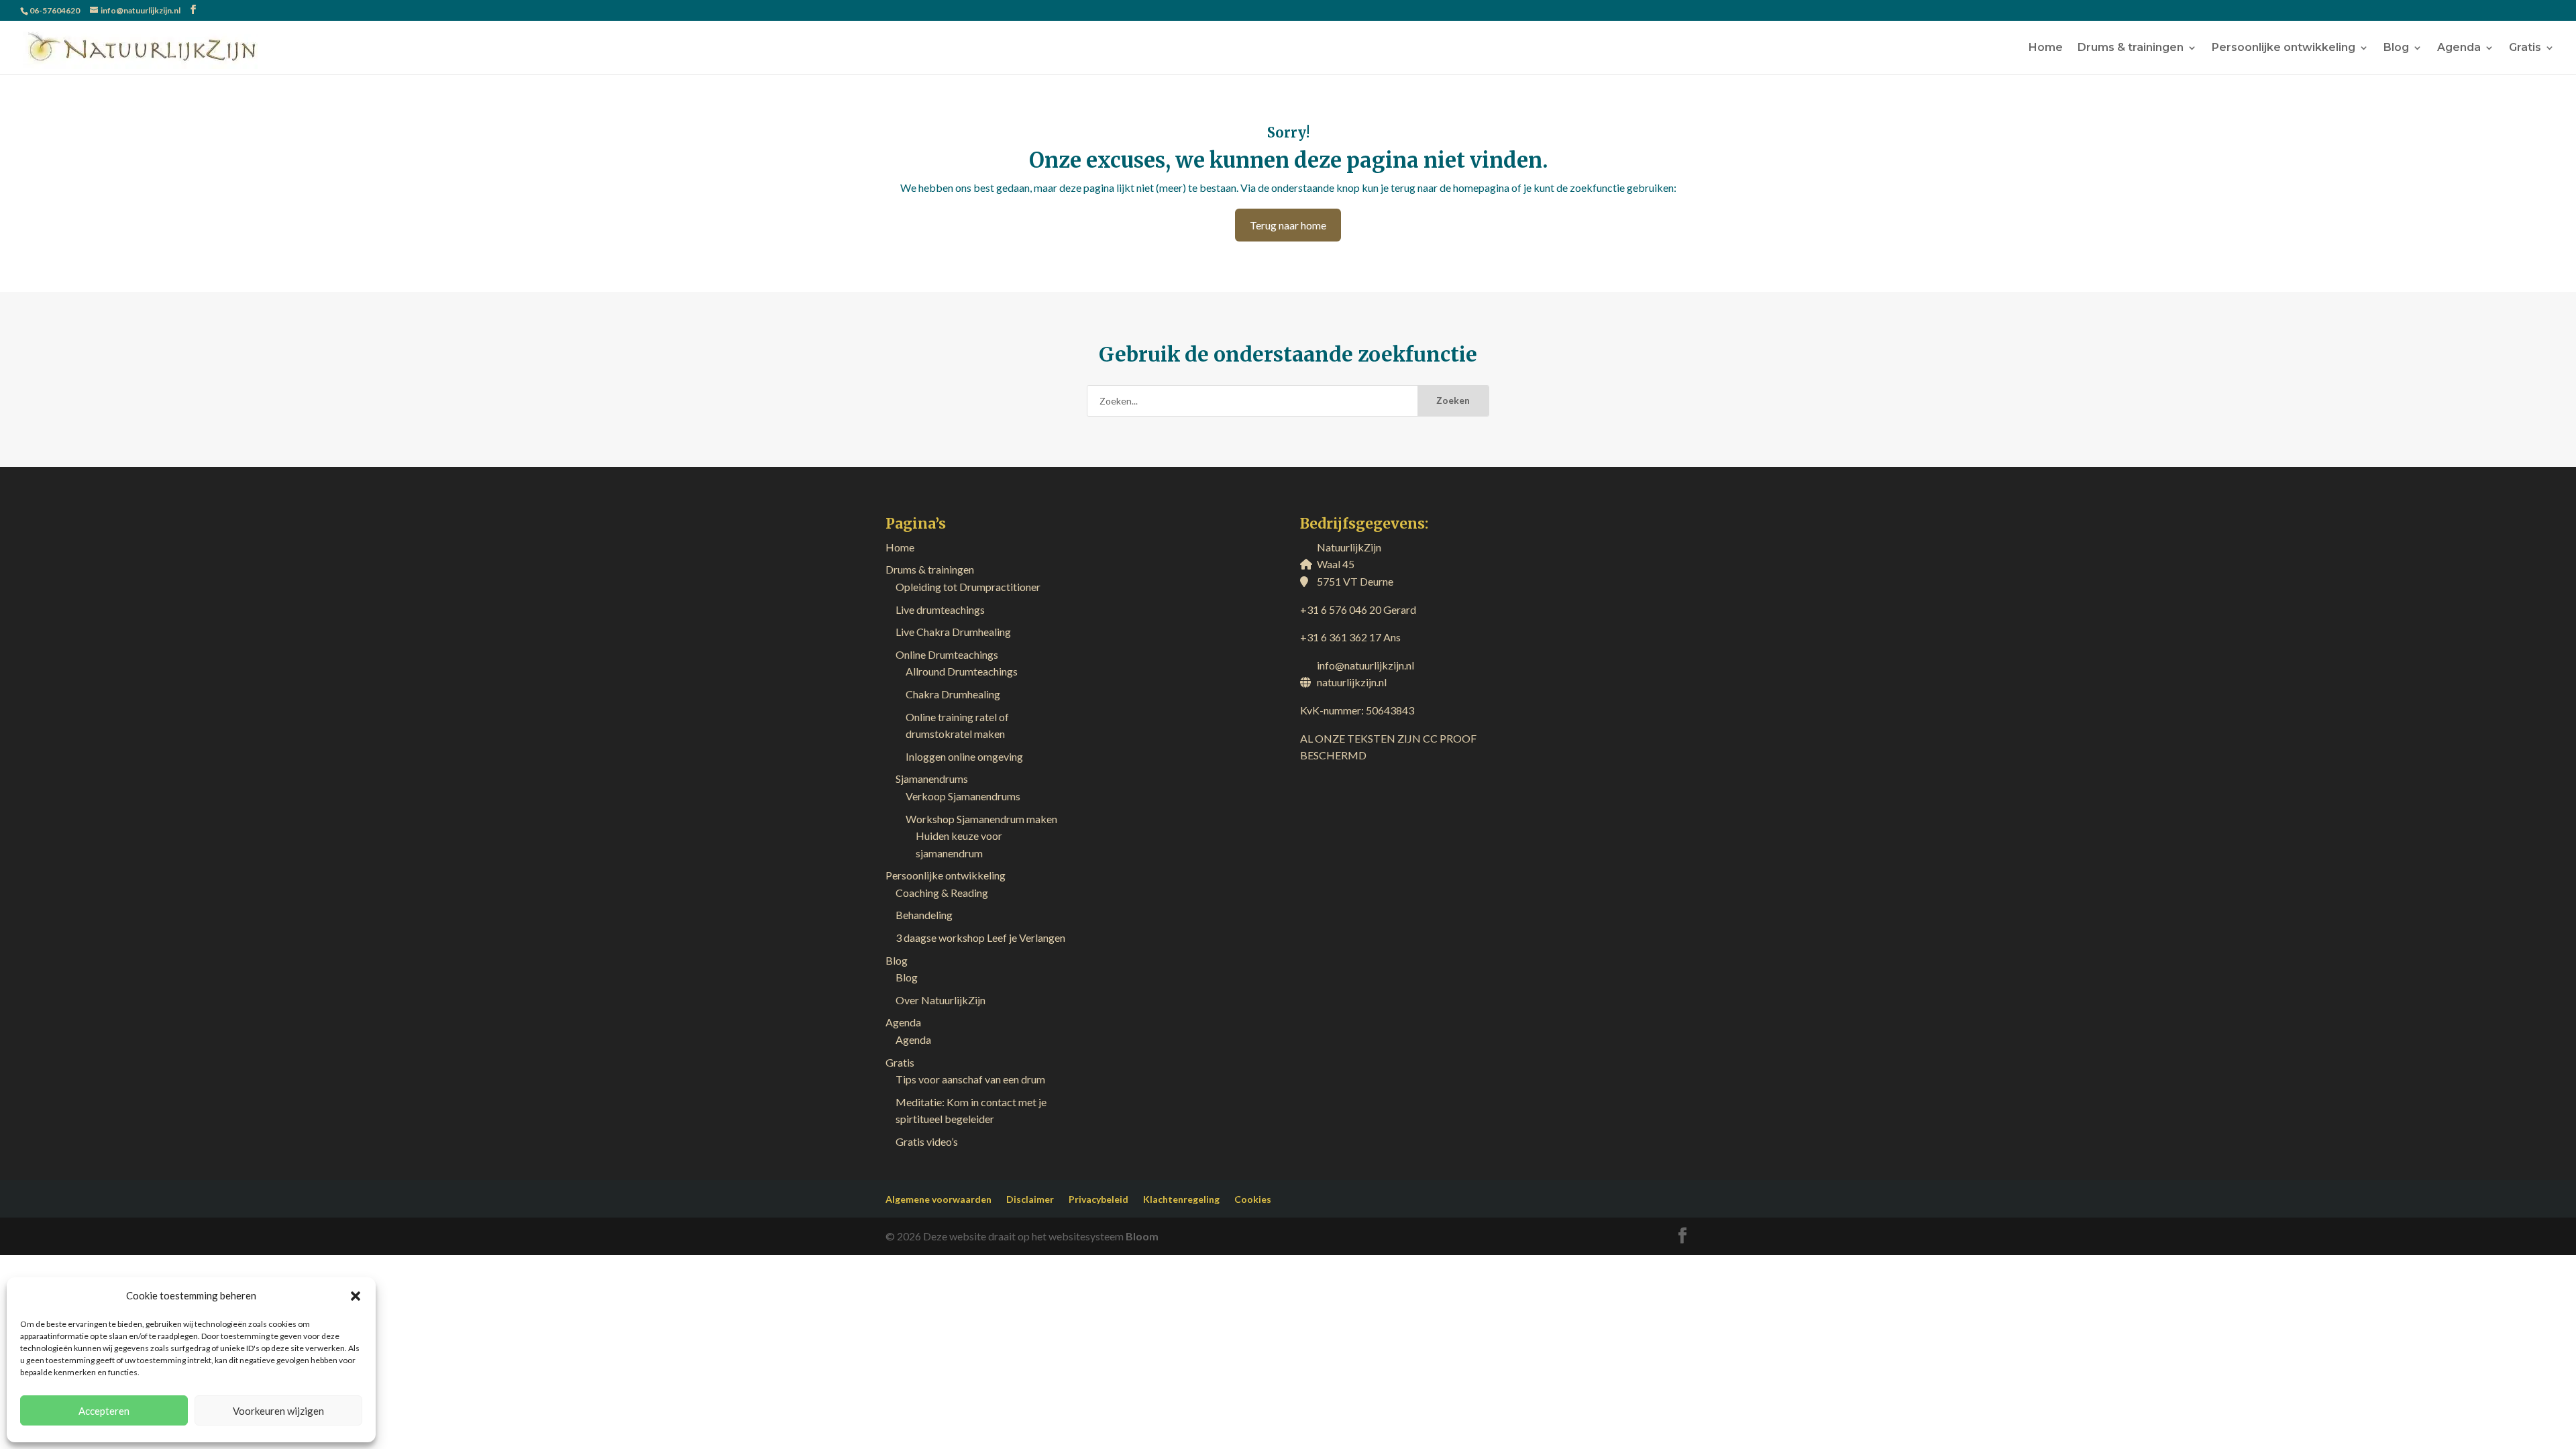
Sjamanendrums (932, 779)
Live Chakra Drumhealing (953, 632)
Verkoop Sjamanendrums (963, 796)
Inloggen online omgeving (964, 756)
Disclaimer (1030, 1199)
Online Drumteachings (947, 654)
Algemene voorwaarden (938, 1199)
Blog (2396, 48)
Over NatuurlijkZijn (941, 1000)
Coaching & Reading (942, 893)
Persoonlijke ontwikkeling (2284, 48)
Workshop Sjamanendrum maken (981, 819)
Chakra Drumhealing (953, 694)
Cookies (1253, 1199)
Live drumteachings (940, 609)
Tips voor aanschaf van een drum (970, 1079)
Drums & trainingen (2131, 48)
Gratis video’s (927, 1141)
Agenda (2459, 48)
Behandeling (924, 915)
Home (2046, 48)
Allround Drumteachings (962, 671)
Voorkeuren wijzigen (278, 1411)
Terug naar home (1288, 225)
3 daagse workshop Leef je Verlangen (980, 937)
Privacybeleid (1098, 1199)
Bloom (1142, 1236)
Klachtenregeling (1181, 1199)
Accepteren (104, 1411)
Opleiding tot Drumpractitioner (968, 587)
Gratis (2525, 48)
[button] (356, 1296)
